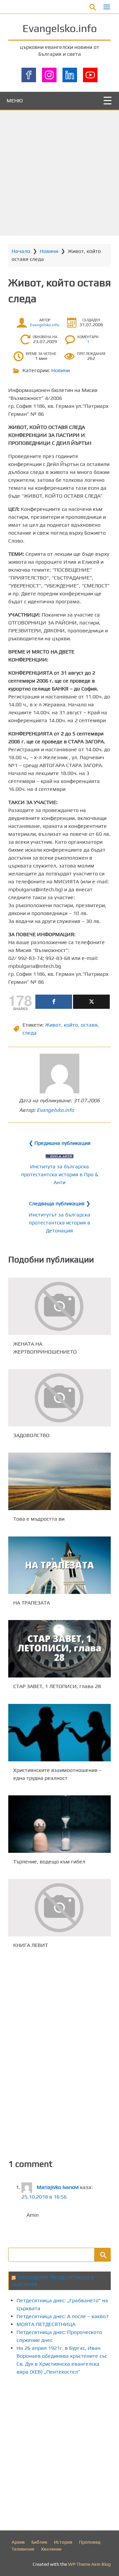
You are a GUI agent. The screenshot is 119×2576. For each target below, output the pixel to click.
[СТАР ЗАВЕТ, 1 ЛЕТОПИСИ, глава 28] (59, 1649)
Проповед (90, 2542)
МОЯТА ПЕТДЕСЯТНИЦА (46, 2324)
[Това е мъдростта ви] (59, 1481)
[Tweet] (91, 1002)
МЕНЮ (15, 101)
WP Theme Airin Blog (89, 2564)
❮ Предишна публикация (60, 1143)
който (71, 1025)
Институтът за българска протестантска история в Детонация (59, 1223)
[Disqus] (59, 2053)
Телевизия (23, 2549)
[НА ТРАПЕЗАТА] (59, 1565)
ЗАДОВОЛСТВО (31, 1435)
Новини (49, 251)
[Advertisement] (59, 173)
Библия (39, 2542)
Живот (53, 1025)
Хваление (51, 2549)
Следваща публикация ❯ (60, 1203)
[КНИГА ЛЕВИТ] (59, 1908)
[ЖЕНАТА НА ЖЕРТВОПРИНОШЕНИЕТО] (59, 1306)
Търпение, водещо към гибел (49, 1862)
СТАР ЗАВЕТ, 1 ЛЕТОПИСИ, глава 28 (57, 1687)
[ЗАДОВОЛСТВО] (59, 1398)
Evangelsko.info (60, 28)
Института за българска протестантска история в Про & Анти (60, 1174)
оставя (89, 1025)
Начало (21, 251)
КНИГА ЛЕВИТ (31, 1945)
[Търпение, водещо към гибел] (59, 1824)
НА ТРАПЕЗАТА (32, 1603)
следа (30, 1033)
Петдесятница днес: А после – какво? (63, 2316)
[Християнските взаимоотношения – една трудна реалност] (59, 1733)
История (63, 2542)
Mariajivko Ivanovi (58, 2187)
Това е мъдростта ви (39, 1519)
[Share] (54, 1002)
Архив (18, 2542)
